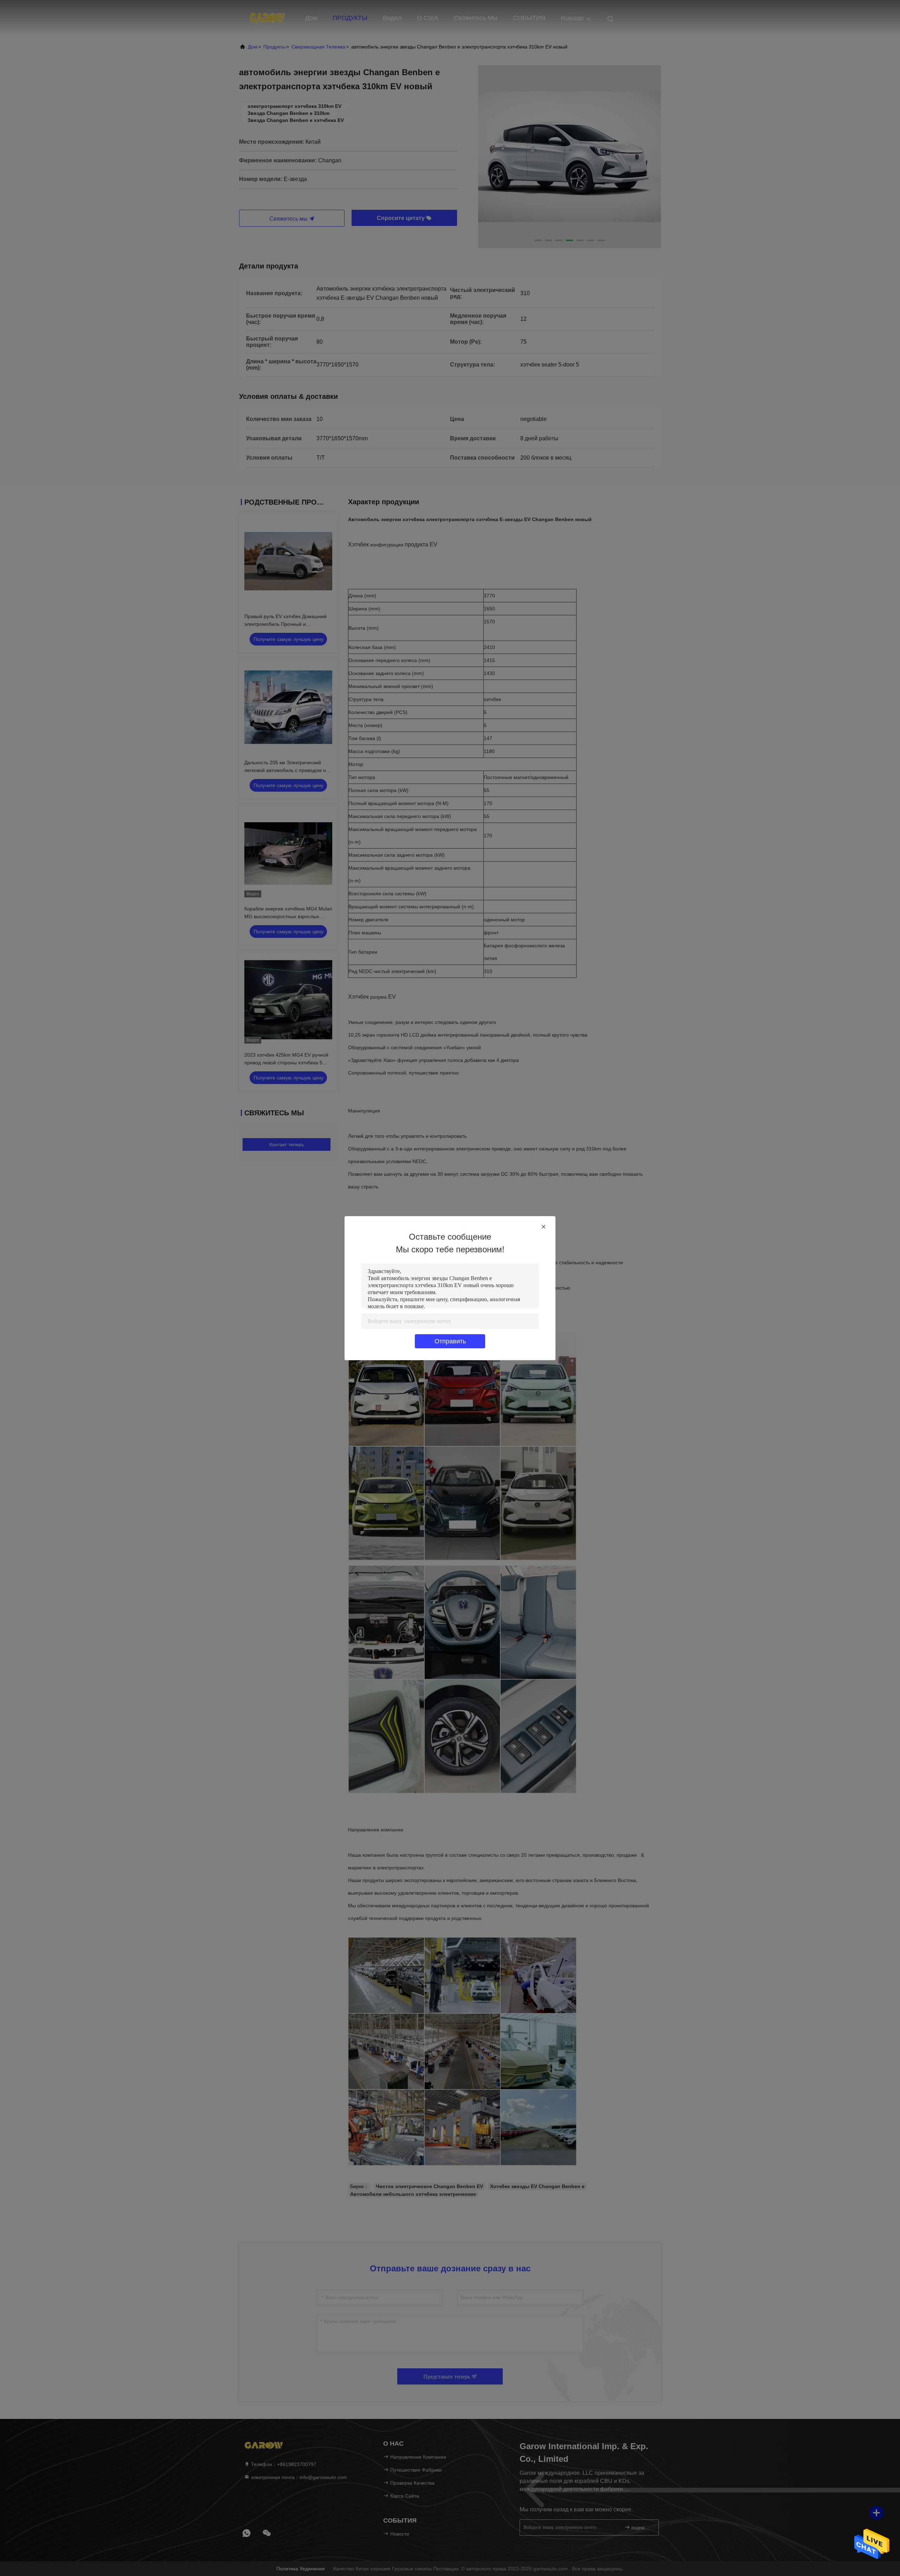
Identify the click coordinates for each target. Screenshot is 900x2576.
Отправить (450, 1341)
